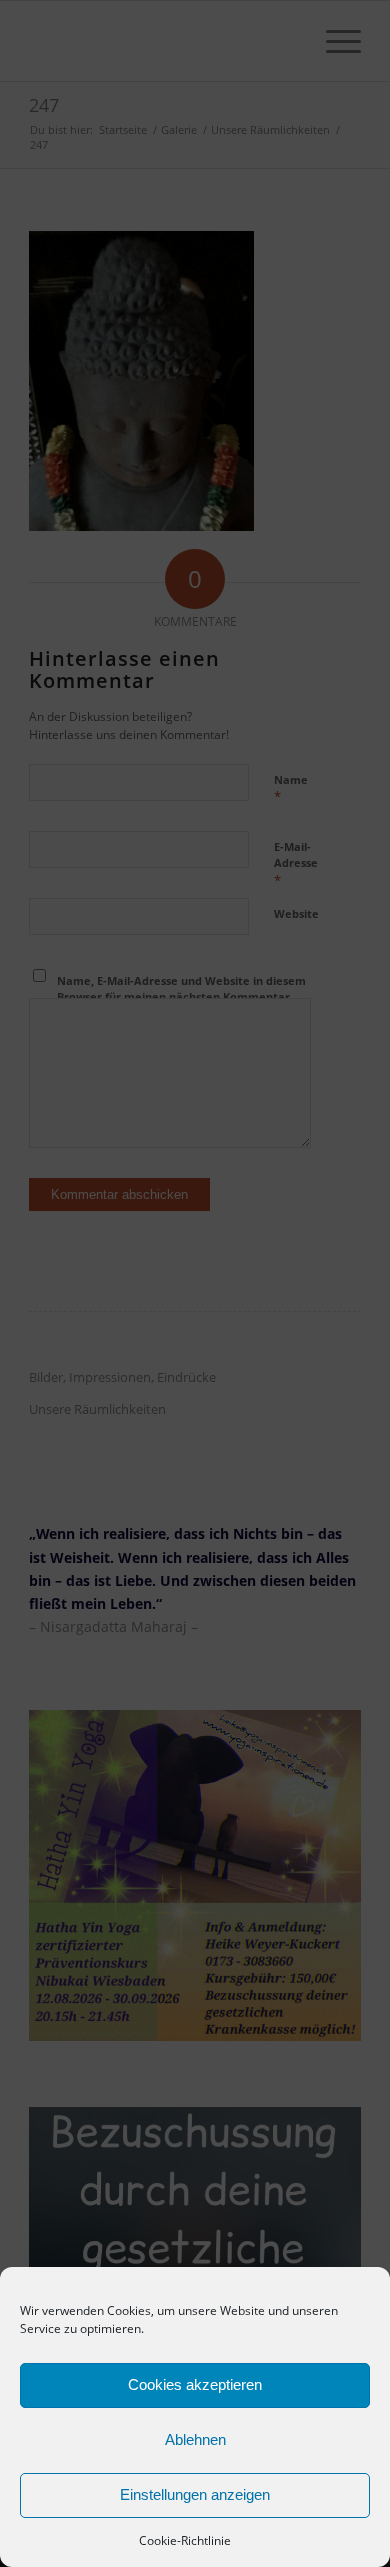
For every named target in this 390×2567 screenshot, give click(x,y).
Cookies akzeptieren (195, 2384)
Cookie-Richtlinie (185, 2540)
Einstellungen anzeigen (195, 2494)
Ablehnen (195, 2439)
